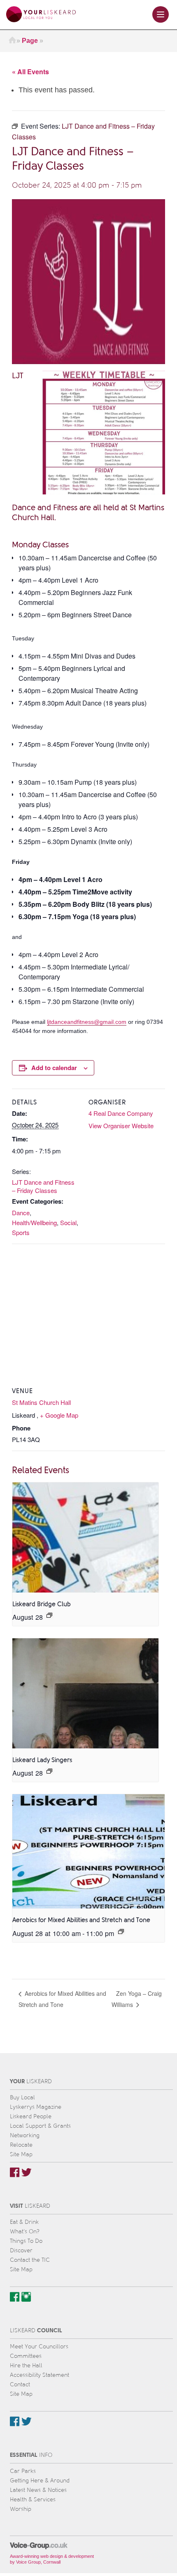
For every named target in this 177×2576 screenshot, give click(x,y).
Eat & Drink (24, 2222)
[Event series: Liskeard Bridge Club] (49, 1615)
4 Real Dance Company (121, 1113)
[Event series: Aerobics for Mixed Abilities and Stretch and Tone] (121, 1931)
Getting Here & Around (40, 2481)
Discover (21, 2250)
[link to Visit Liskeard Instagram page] (26, 2297)
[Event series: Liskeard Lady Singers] (49, 1771)
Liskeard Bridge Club (42, 1604)
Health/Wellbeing (34, 1222)
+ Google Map (59, 1415)
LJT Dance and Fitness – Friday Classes (43, 1186)
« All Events (30, 72)
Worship (21, 2509)
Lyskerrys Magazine (36, 2107)
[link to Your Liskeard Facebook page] (15, 2172)
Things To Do (26, 2241)
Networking (25, 2135)
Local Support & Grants (40, 2126)
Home (12, 41)
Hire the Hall (26, 2365)
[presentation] (85, 1537)
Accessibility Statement (40, 2375)
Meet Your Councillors (39, 2347)
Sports (21, 1232)
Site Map (21, 2154)
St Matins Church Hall (41, 1402)
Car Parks (23, 2471)
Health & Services (33, 2500)
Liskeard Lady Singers (42, 1760)
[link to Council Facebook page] (15, 2421)
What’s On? (25, 2231)
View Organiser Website (121, 1126)
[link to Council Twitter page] (27, 2421)
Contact (20, 2384)
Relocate (21, 2145)
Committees (26, 2356)
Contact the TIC (30, 2260)
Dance (21, 1213)
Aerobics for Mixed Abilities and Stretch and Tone (81, 1920)
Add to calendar (54, 1068)
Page (30, 41)
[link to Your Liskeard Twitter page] (27, 2172)
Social (68, 1222)
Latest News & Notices (38, 2490)
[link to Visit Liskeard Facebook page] (15, 2297)
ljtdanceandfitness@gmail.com (87, 1022)
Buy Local (22, 2097)
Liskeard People (31, 2116)
